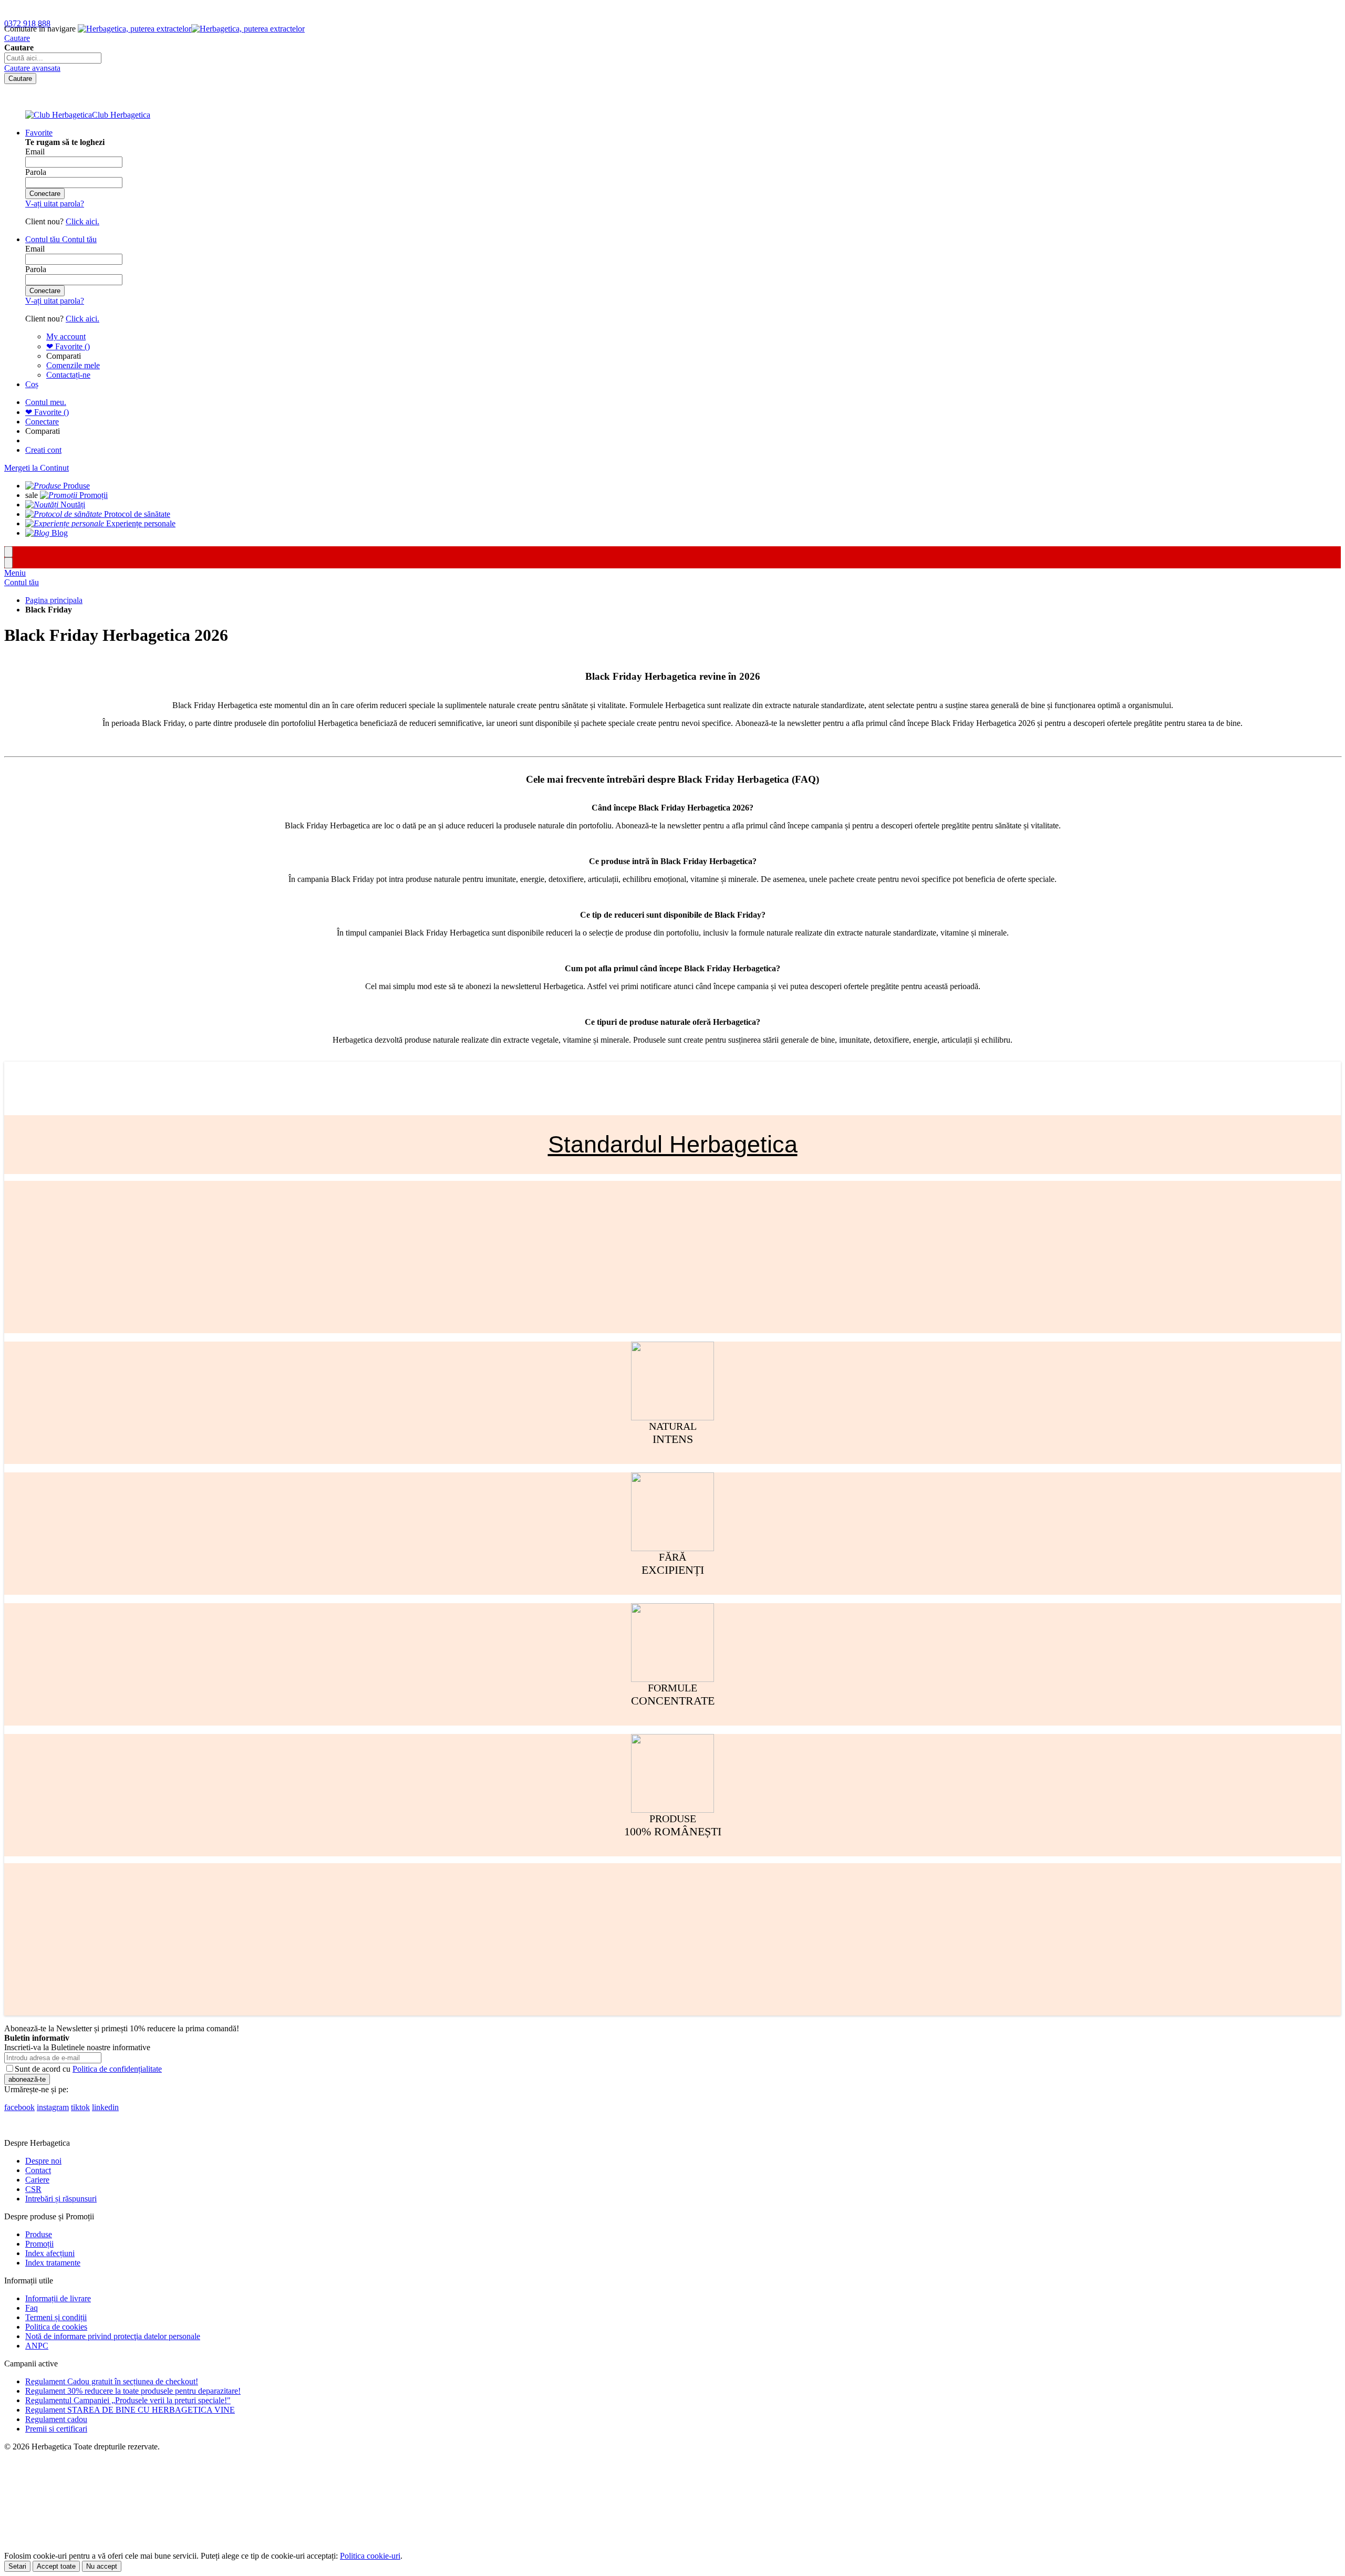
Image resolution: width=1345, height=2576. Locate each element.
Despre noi (43, 2161)
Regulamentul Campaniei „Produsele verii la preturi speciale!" (128, 2400)
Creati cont (43, 450)
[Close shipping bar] (8, 563)
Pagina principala (54, 600)
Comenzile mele (73, 365)
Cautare (17, 38)
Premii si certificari (56, 2429)
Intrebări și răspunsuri (61, 2199)
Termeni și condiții (56, 2317)
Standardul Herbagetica (673, 1144)
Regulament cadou (56, 2419)
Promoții (39, 2244)
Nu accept (102, 2566)
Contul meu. (46, 402)
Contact (38, 2170)
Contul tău (22, 582)
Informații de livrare (58, 2298)
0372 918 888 (27, 23)
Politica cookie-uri (370, 2556)
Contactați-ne (68, 375)
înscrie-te (122, 10)
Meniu (15, 573)
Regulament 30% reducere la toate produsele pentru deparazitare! (133, 2391)
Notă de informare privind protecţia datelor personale (113, 2336)
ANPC (37, 2346)
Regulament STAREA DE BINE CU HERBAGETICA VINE (130, 2410)
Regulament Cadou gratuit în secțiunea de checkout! (112, 2381)
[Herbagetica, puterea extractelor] (191, 29)
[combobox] (53, 58)
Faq (32, 2308)
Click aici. (82, 221)
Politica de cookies (56, 2327)
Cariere (37, 2180)
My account (66, 336)
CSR (33, 2189)
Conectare (42, 422)
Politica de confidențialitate (117, 2069)
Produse (39, 2234)
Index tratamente (53, 2263)
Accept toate (56, 2566)
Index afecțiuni (50, 2253)
